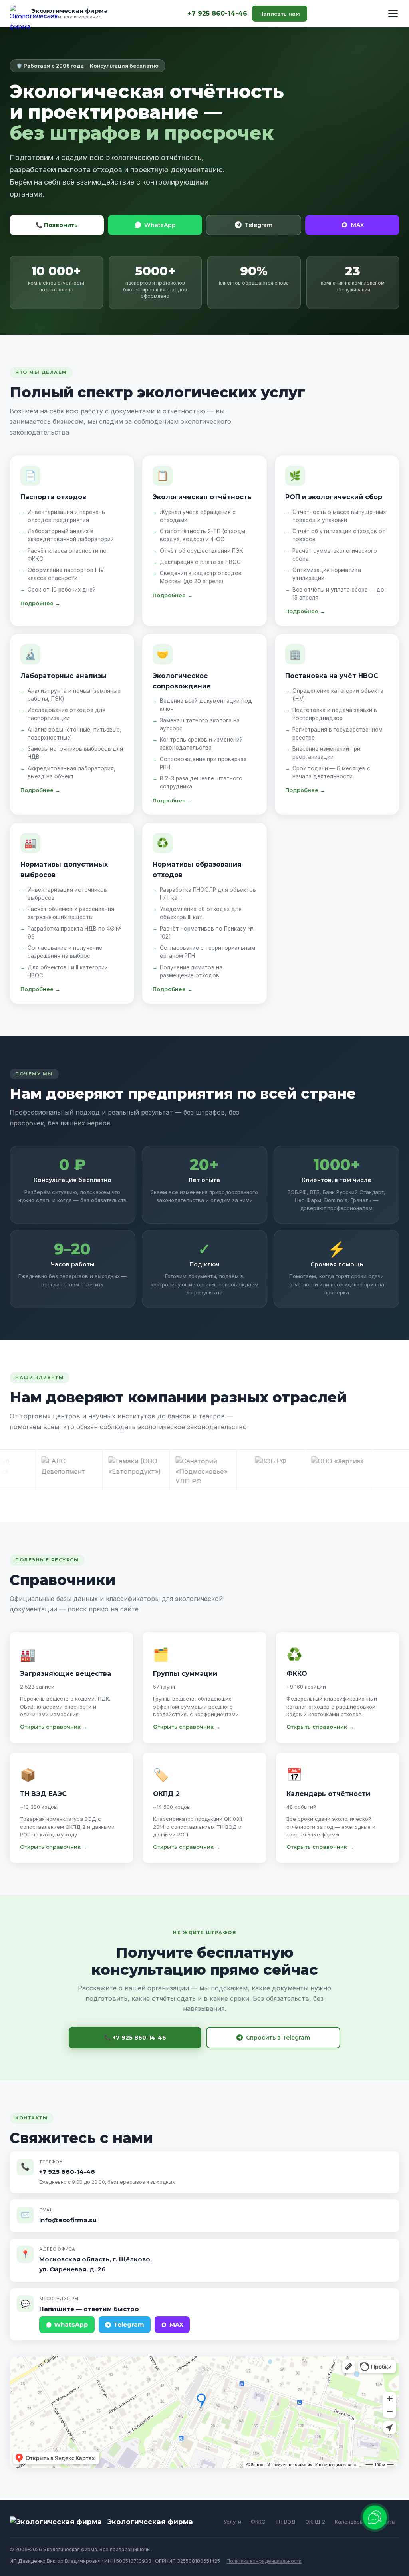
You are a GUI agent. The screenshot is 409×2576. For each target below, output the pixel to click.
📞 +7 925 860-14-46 (135, 2038)
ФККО (258, 2522)
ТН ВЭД (285, 2522)
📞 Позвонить (57, 225)
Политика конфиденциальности (264, 2561)
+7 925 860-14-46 (217, 13)
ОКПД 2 (315, 2522)
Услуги (232, 2522)
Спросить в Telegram (278, 2038)
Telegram (259, 225)
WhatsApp (160, 225)
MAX (357, 225)
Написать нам (280, 14)
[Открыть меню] (393, 14)
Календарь (349, 2522)
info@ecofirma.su (68, 2220)
